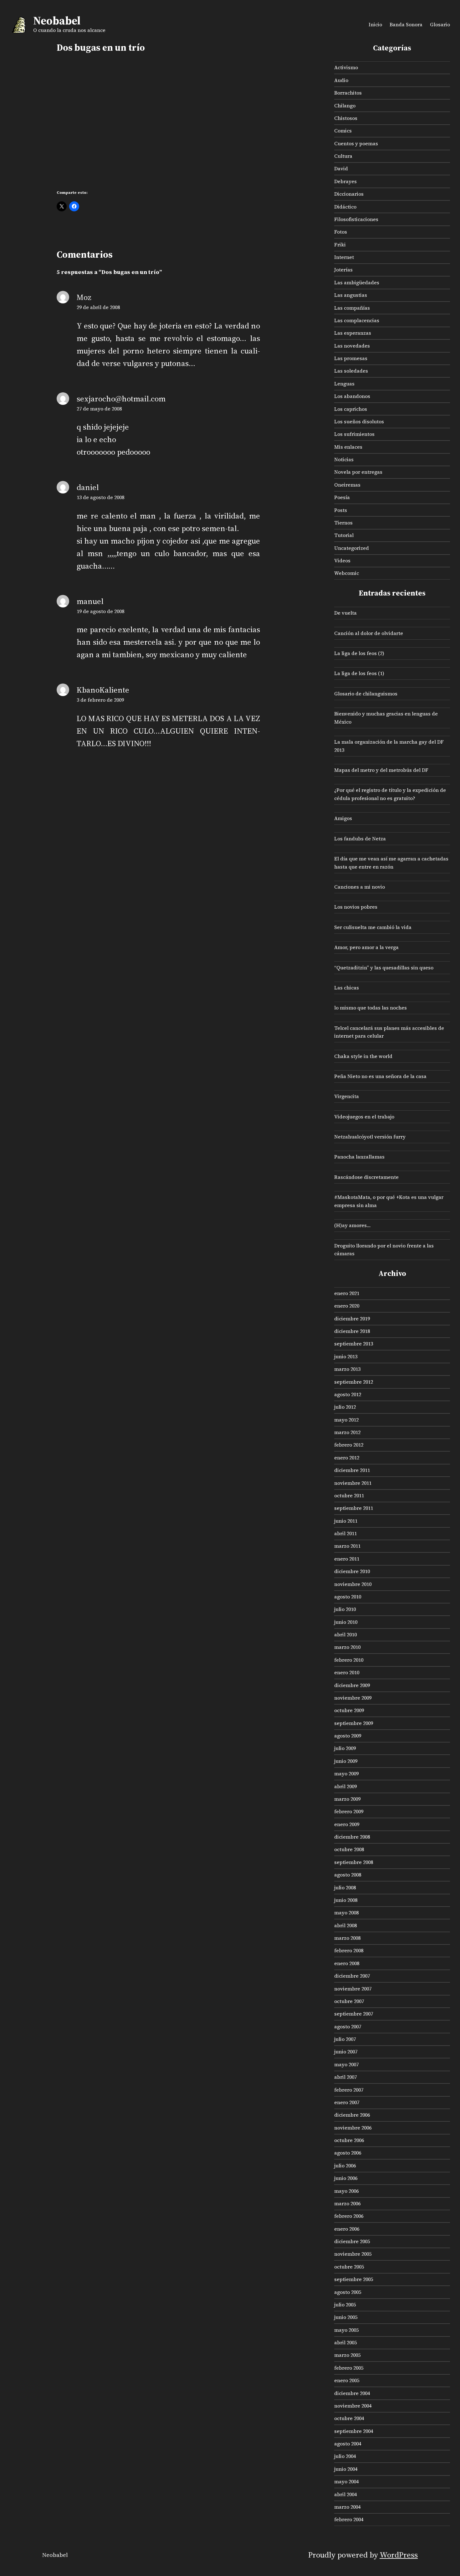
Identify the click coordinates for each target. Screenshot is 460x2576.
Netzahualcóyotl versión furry (370, 1137)
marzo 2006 (347, 2203)
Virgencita (347, 1096)
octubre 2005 (349, 2267)
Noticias (344, 459)
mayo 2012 (346, 1420)
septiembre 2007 (354, 2014)
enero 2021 (347, 1293)
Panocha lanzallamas (359, 1157)
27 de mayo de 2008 (99, 409)
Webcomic (347, 573)
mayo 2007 (346, 2064)
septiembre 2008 (354, 1862)
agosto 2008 (348, 1875)
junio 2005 (346, 2317)
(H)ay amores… (352, 1225)
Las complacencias (357, 320)
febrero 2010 (349, 1660)
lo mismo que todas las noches (371, 1008)
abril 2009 (345, 1786)
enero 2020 (347, 1306)
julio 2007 (345, 2039)
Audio (341, 80)
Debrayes (345, 181)
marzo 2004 (347, 2507)
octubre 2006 (349, 2140)
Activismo (346, 67)
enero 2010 (347, 1672)
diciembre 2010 (352, 1571)
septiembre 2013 (354, 1344)
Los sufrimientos (354, 434)
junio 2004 (346, 2469)
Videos (342, 560)
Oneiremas (347, 485)
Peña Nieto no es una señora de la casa (380, 1076)
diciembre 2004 (352, 2393)
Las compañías (352, 308)
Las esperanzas (353, 333)
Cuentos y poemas (356, 143)
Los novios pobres (356, 907)
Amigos (343, 818)
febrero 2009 (349, 1811)
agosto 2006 (348, 2153)
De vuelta (345, 613)
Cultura (343, 156)
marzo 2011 (347, 1546)
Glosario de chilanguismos (366, 694)
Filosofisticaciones (356, 219)
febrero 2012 (349, 1445)
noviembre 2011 (353, 1483)
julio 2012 (345, 1407)
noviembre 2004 (353, 2406)
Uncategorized (352, 548)
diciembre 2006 (352, 2115)
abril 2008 (345, 1925)
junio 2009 (346, 1761)
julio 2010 (345, 1609)
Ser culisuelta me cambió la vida (373, 927)
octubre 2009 (349, 1710)
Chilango (345, 106)
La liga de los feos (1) (359, 673)
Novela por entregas (358, 472)
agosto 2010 (348, 1597)
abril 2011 (345, 1533)
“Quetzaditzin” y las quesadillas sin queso (384, 968)
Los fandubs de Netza (360, 839)
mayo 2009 (346, 1773)
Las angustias (351, 295)
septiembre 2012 (354, 1382)
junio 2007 (346, 2052)
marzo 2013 (347, 1369)
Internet (344, 257)
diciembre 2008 (352, 1837)
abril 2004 (345, 2494)
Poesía (342, 497)
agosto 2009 (348, 1736)
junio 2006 (346, 2178)
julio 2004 (345, 2456)
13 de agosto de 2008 (100, 497)
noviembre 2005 (353, 2254)
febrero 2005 (349, 2368)
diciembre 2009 (352, 1685)
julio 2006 (345, 2166)
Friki (340, 245)
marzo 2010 (347, 1647)
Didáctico (345, 207)
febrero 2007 (349, 2090)
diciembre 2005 (352, 2241)
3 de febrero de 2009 (100, 700)
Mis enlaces (348, 447)
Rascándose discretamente (366, 1177)
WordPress (399, 2555)
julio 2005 (345, 2305)
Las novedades (352, 346)
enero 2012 (347, 1458)
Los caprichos (351, 409)
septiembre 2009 (354, 1723)
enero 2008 (347, 1963)
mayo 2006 (346, 2191)
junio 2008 (346, 1900)
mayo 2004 (346, 2481)
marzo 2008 (347, 1938)
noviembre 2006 (353, 2128)
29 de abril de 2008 (98, 307)
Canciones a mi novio (360, 887)
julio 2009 (345, 1748)
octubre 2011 (349, 1495)
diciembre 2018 (352, 1331)
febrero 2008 (349, 1950)
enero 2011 (347, 1559)
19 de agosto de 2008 (100, 611)
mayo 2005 (346, 2330)
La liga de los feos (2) (359, 653)
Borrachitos (348, 93)
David (341, 168)
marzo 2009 (347, 1799)
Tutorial (344, 535)
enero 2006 (347, 2229)
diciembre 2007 (352, 1976)
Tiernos (343, 523)
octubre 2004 (349, 2418)
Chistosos (346, 118)
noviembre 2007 (353, 1989)
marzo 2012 (347, 1432)
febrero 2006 (349, 2216)
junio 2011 (346, 1521)
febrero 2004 (349, 2519)
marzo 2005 (347, 2355)
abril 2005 (345, 2342)
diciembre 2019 (352, 1319)
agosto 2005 (348, 2292)
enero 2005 (347, 2380)
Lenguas (344, 384)
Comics (343, 131)
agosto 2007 (348, 2026)
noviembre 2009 (353, 1698)
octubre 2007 (349, 2001)
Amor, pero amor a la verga (366, 947)
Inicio (375, 24)
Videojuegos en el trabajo (364, 1117)
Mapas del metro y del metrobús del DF (381, 770)
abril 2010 (345, 1634)
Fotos (341, 232)
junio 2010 (346, 1622)
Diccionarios (349, 194)
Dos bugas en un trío (101, 48)
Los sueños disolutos (359, 421)
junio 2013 (346, 1356)
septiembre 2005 (354, 2279)
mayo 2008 (346, 1913)
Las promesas (351, 358)
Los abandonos (352, 396)
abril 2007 (345, 2077)
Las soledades (351, 371)
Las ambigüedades (357, 282)
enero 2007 (347, 2102)
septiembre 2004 (354, 2431)
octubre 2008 (349, 1849)
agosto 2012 (348, 1394)
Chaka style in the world (363, 1056)
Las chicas (347, 988)
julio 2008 (345, 1887)
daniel (88, 487)
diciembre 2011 (352, 1470)
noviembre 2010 (353, 1584)
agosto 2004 (348, 2444)
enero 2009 (347, 1824)
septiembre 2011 (354, 1508)
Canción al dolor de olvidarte (369, 633)
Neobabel (57, 21)
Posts (341, 510)
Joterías (343, 270)
